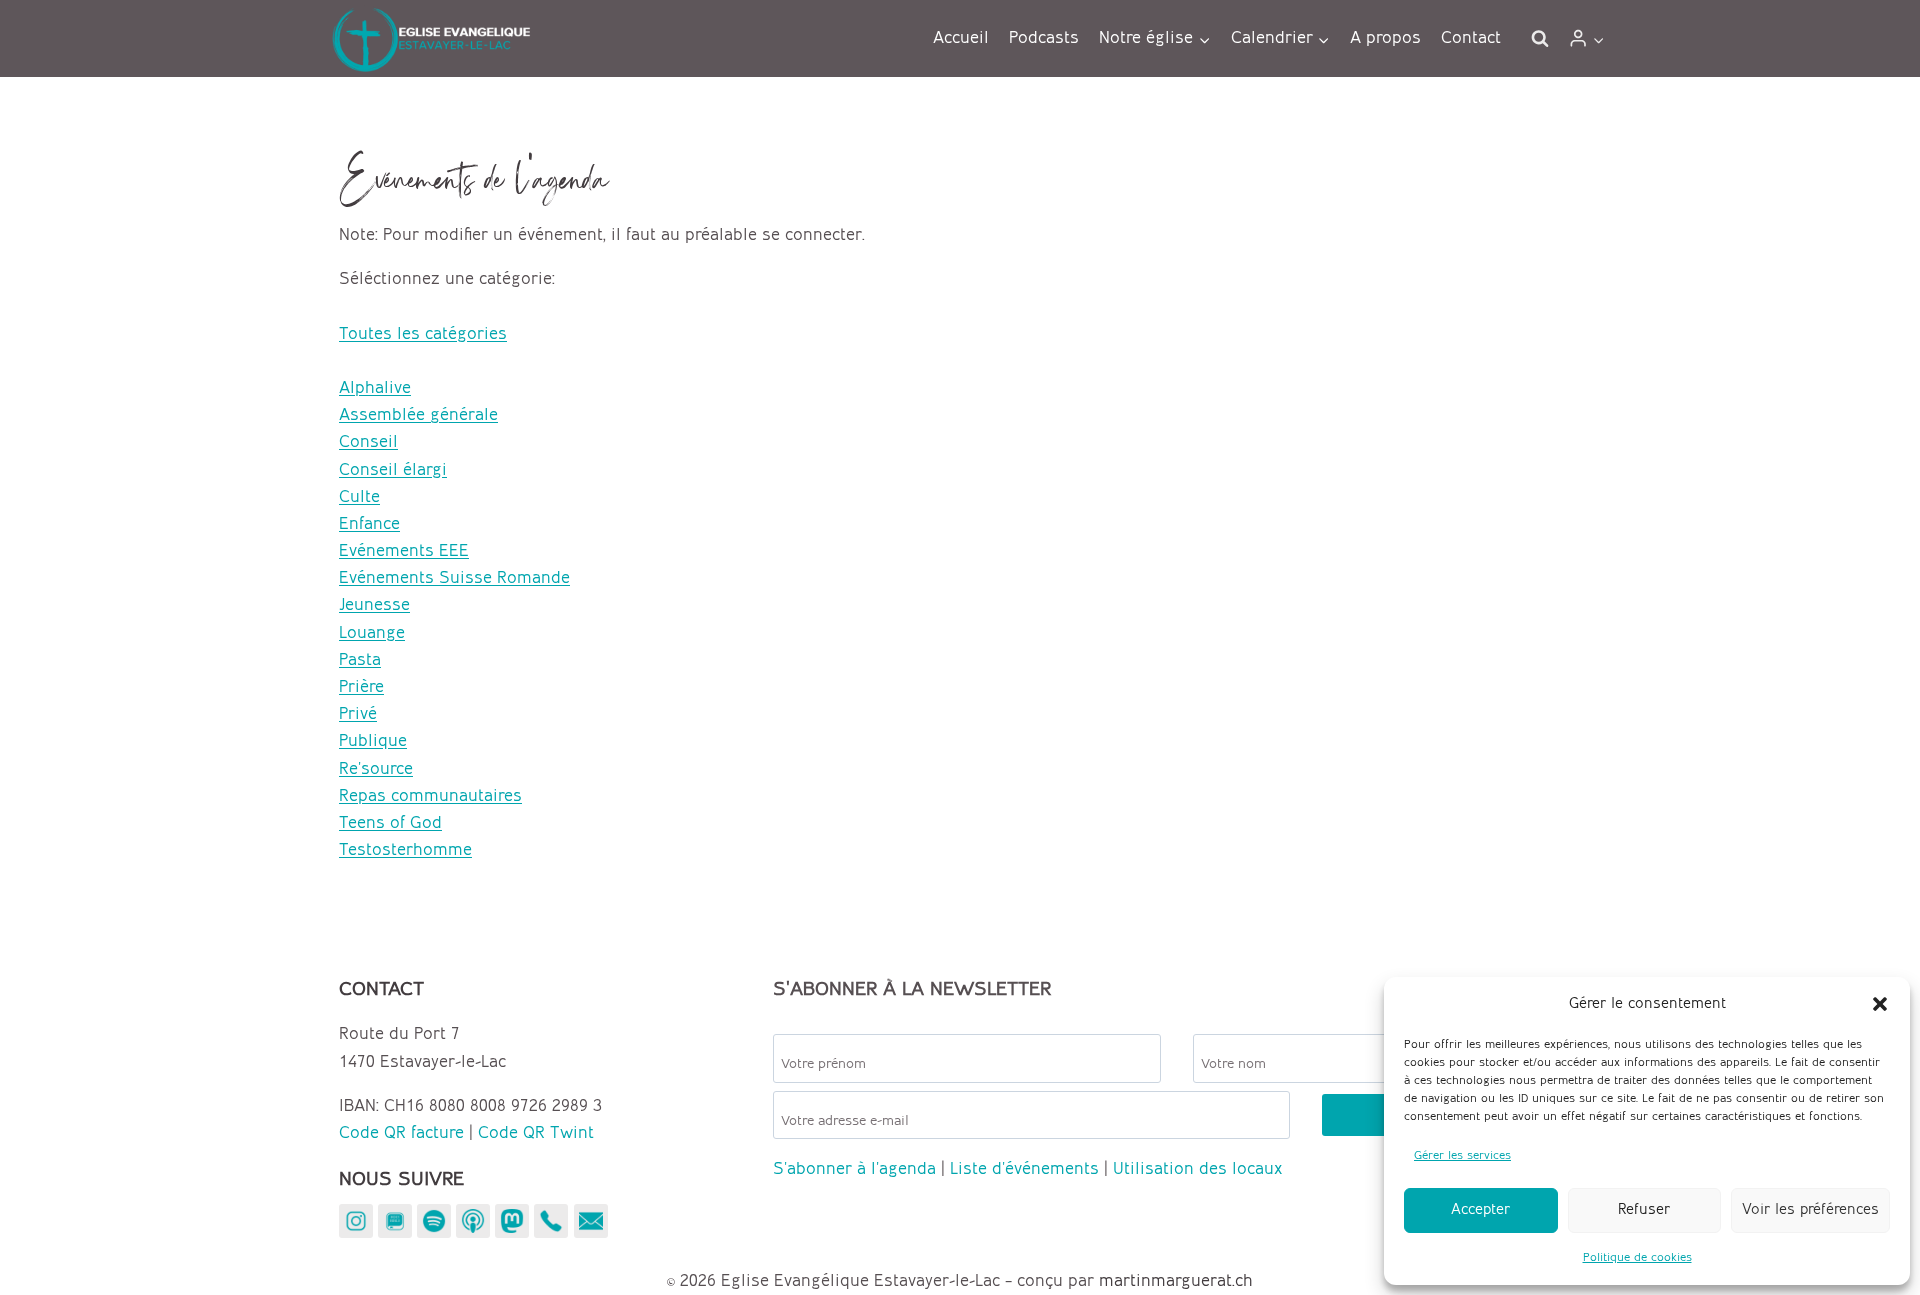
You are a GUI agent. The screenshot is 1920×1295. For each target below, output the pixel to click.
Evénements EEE (404, 551)
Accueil (961, 38)
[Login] (1586, 38)
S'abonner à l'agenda (854, 1169)
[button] (1880, 1004)
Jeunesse (374, 605)
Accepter (1480, 1210)
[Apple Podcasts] (473, 1221)
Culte (359, 497)
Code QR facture (401, 1133)
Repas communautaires (430, 796)
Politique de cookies (1637, 1257)
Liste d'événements (1024, 1169)
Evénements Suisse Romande (454, 578)
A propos (1385, 38)
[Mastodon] (512, 1221)
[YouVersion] (395, 1221)
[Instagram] (356, 1221)
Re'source (376, 769)
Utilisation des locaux (1197, 1169)
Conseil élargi (393, 470)
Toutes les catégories (423, 334)
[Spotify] (434, 1221)
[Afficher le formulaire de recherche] (1540, 39)
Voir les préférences (1810, 1210)
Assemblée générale (418, 415)
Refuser (1644, 1210)
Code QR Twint (536, 1133)
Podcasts (1044, 38)
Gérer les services (1462, 1155)
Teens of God (390, 823)
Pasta (360, 660)
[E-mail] (591, 1221)
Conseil (368, 442)
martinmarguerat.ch (1176, 1281)
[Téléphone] (551, 1221)
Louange (372, 633)
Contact (1471, 38)
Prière (361, 687)
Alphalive (375, 388)
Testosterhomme (405, 850)
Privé (358, 714)
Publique (373, 741)
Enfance (369, 524)
